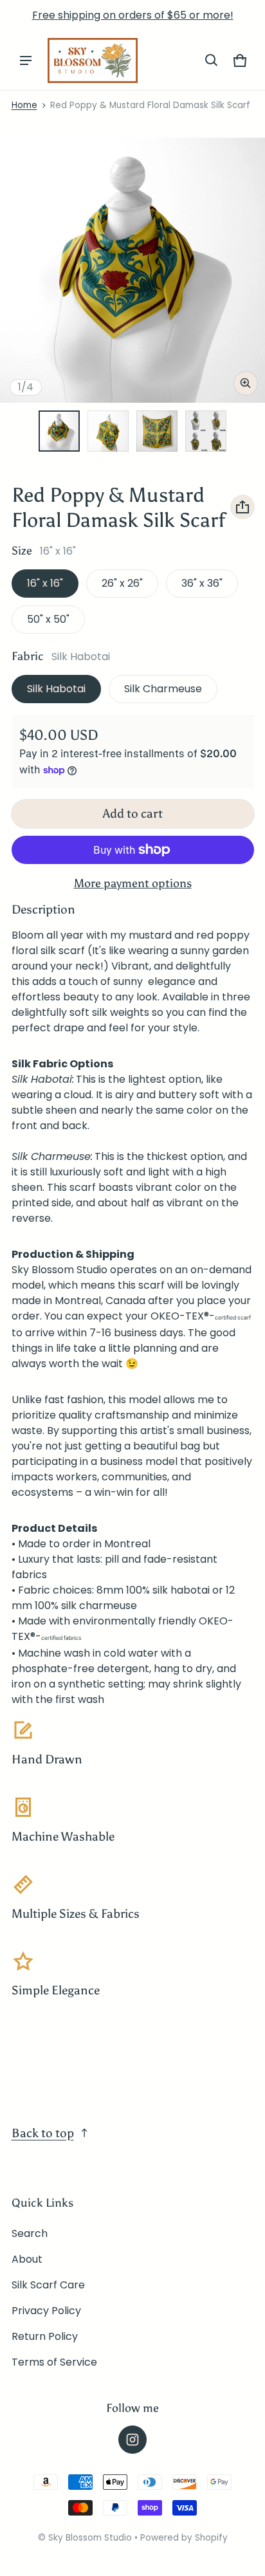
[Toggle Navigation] (26, 60)
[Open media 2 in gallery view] (108, 431)
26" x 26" (122, 583)
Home (24, 105)
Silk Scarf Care (48, 2285)
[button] (212, 60)
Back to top (43, 2133)
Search (30, 2233)
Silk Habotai (56, 689)
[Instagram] (132, 2440)
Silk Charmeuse (163, 689)
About (27, 2259)
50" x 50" (48, 619)
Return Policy (45, 2336)
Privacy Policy (46, 2311)
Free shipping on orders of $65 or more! (133, 15)
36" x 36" (202, 583)
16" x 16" (45, 583)
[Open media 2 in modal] (132, 270)
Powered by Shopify (184, 2538)
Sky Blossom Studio (91, 2538)
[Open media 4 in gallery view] (206, 431)
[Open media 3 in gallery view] (157, 431)
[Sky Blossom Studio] (93, 60)
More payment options (133, 883)
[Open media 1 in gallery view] (59, 431)
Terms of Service (54, 2362)
